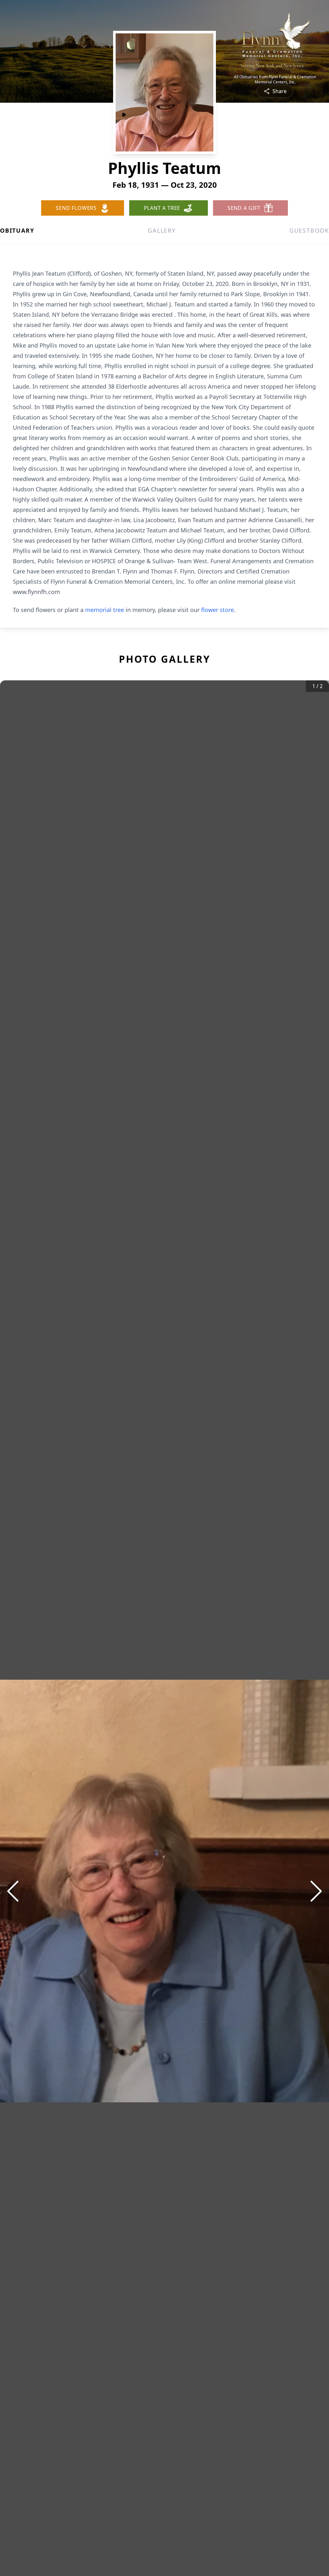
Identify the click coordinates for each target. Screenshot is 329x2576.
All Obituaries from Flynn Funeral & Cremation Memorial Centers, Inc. (275, 80)
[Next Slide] (316, 1891)
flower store (218, 610)
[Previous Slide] (13, 1891)
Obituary (17, 230)
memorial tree (105, 610)
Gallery (162, 230)
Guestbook (309, 230)
